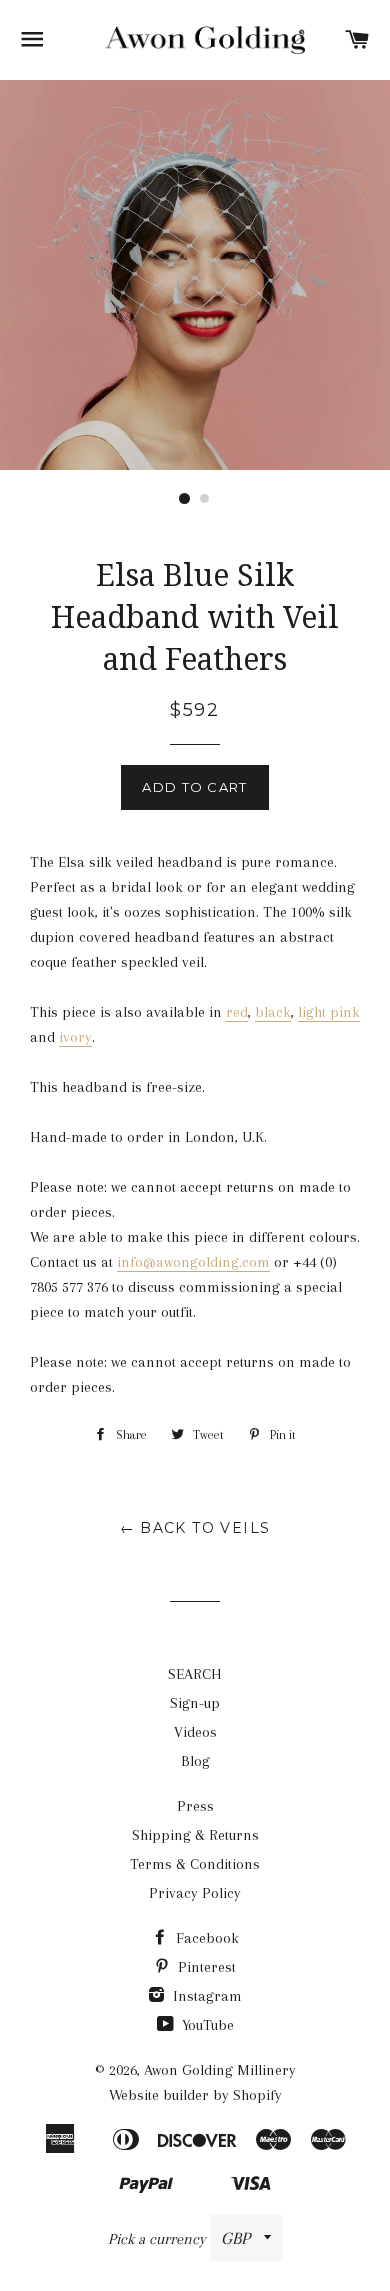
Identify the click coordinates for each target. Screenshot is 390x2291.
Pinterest (205, 1967)
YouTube (206, 2025)
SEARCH (195, 1674)
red (237, 1012)
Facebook (205, 1938)
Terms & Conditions (195, 1864)
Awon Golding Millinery (220, 2070)
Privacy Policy (195, 1893)
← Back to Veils (195, 1528)
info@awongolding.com (193, 1262)
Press (195, 1806)
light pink (329, 1012)
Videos (195, 1732)
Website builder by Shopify (195, 2095)
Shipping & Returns (195, 1835)
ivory (75, 1037)
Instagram (205, 1996)
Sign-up (195, 1703)
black (273, 1012)
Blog (195, 1761)
